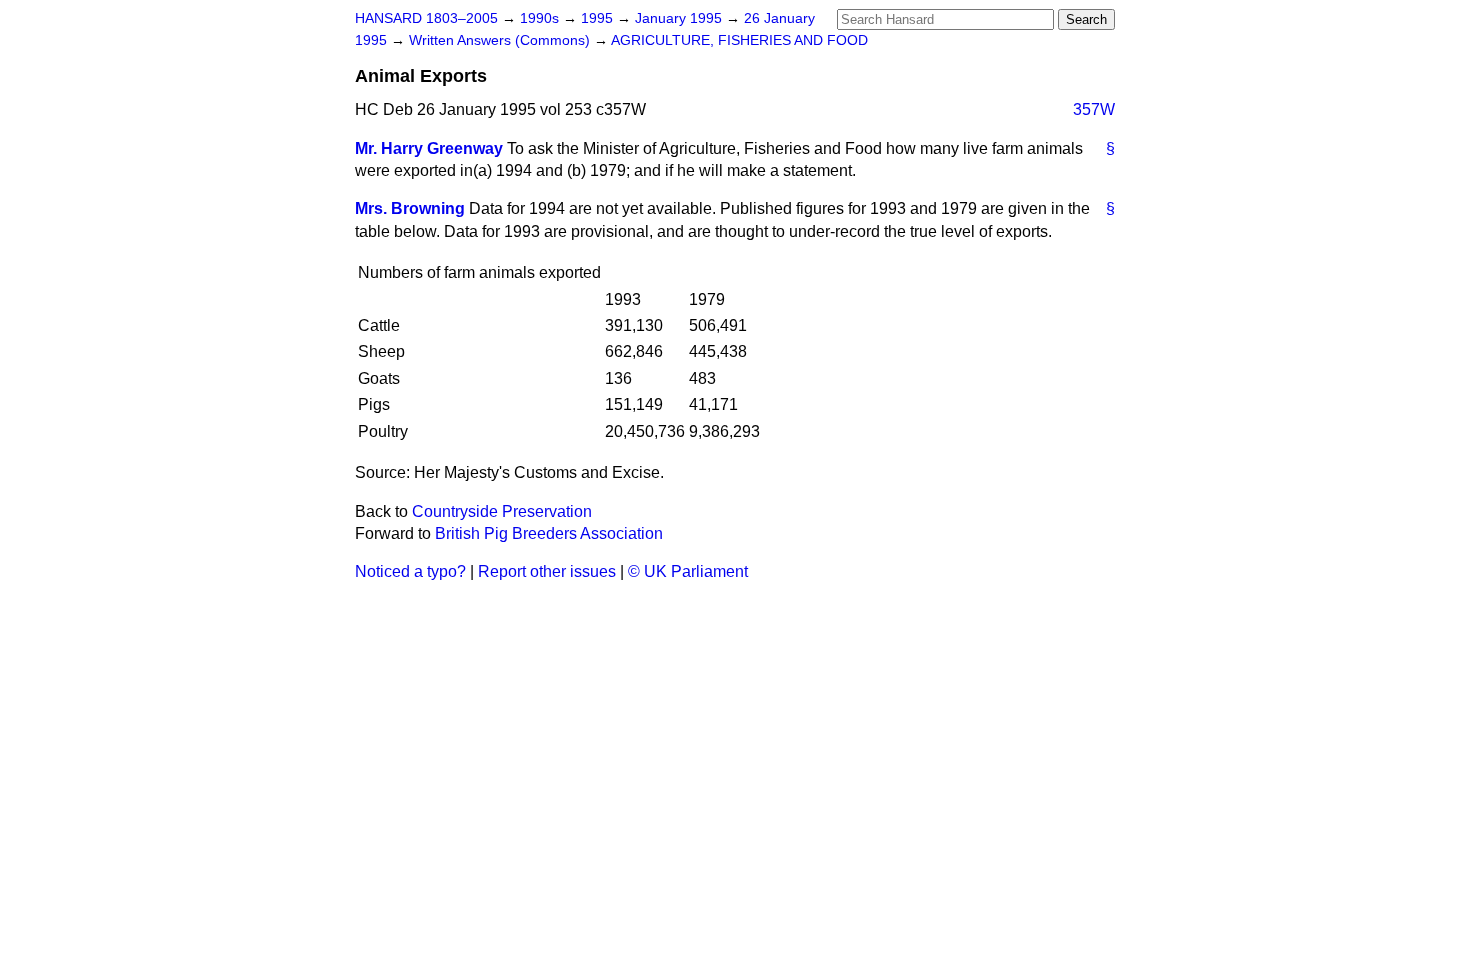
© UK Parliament (688, 571)
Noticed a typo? (410, 571)
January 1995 (680, 18)
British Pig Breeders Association (549, 533)
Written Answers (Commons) (501, 40)
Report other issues (547, 571)
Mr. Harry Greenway (429, 148)
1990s (541, 18)
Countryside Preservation (502, 511)
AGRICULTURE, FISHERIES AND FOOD (739, 40)
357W (1094, 109)
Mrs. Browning (410, 208)
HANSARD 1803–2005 (426, 18)
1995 (599, 18)
